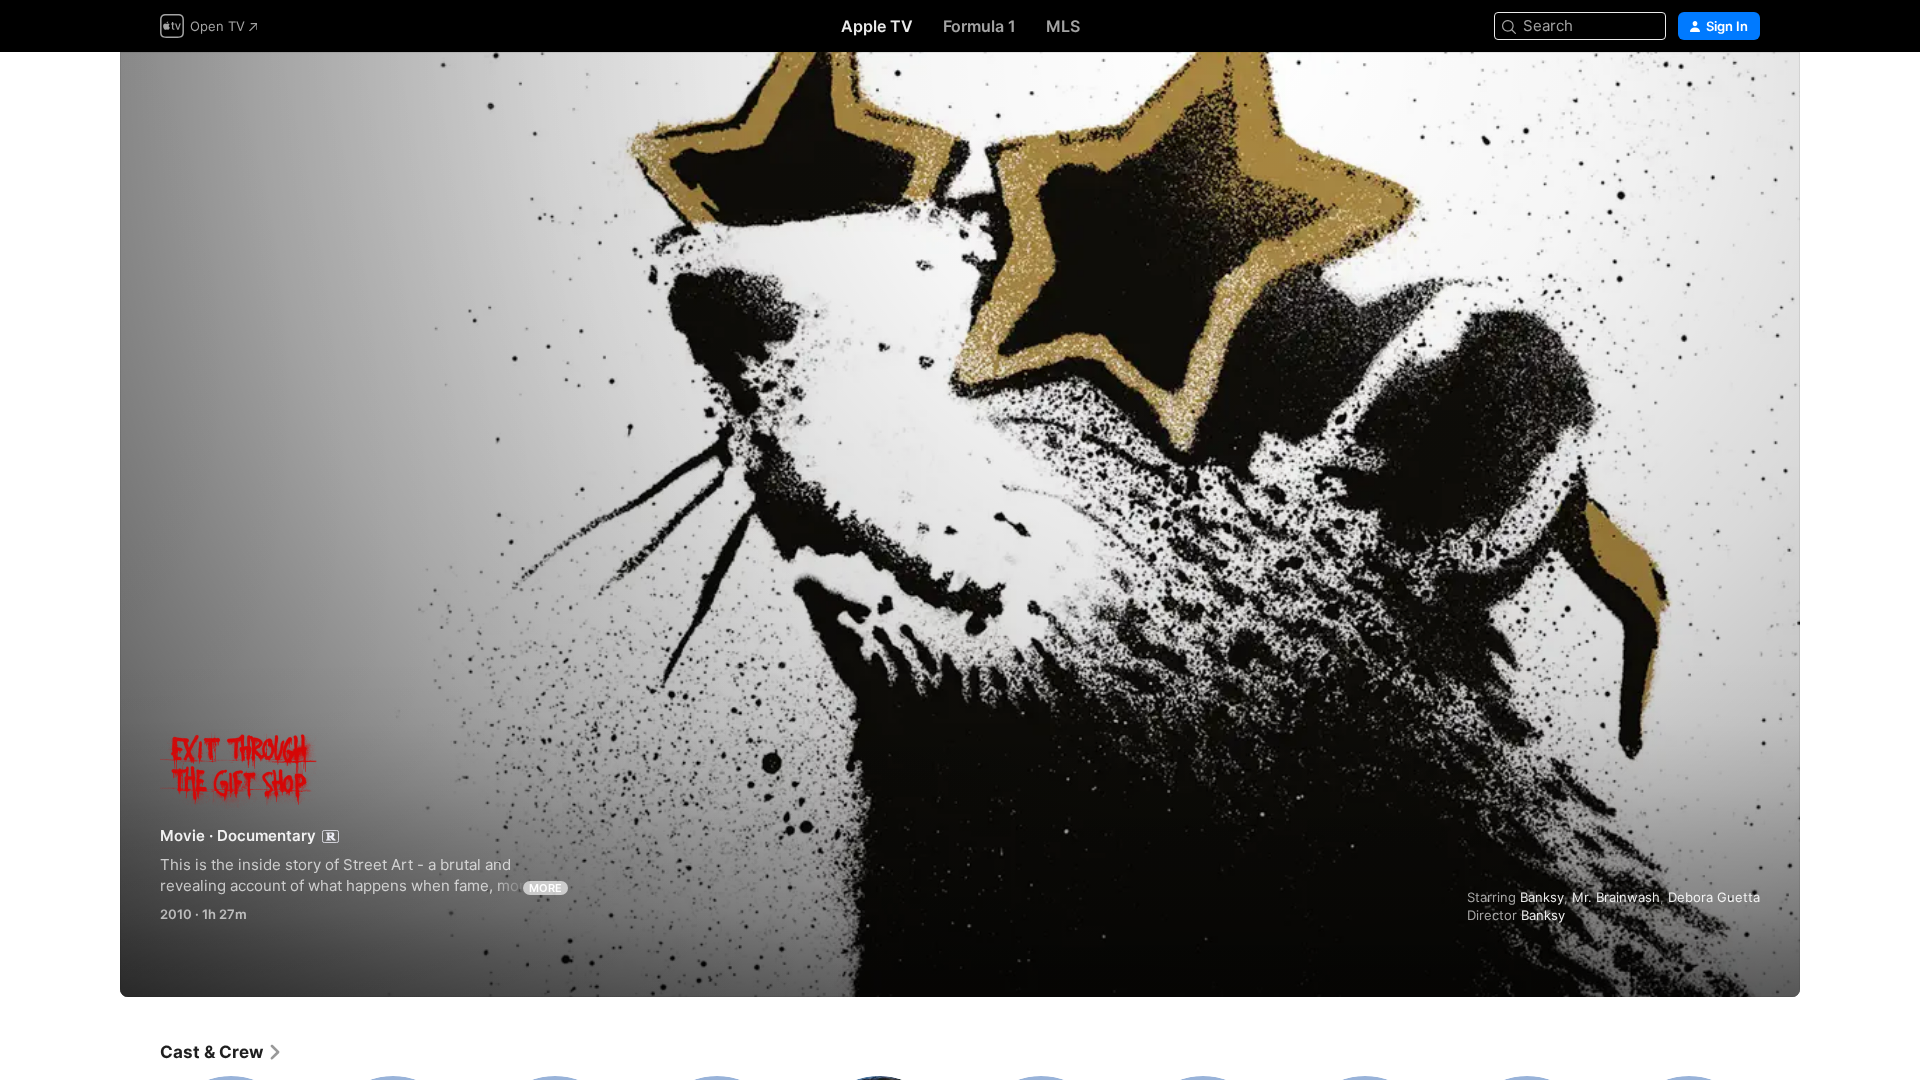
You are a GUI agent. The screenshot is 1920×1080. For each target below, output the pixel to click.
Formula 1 (979, 26)
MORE (545, 888)
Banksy (1542, 897)
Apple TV (877, 26)
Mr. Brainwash (1616, 897)
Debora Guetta (1714, 897)
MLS (1063, 26)
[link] (221, 1052)
